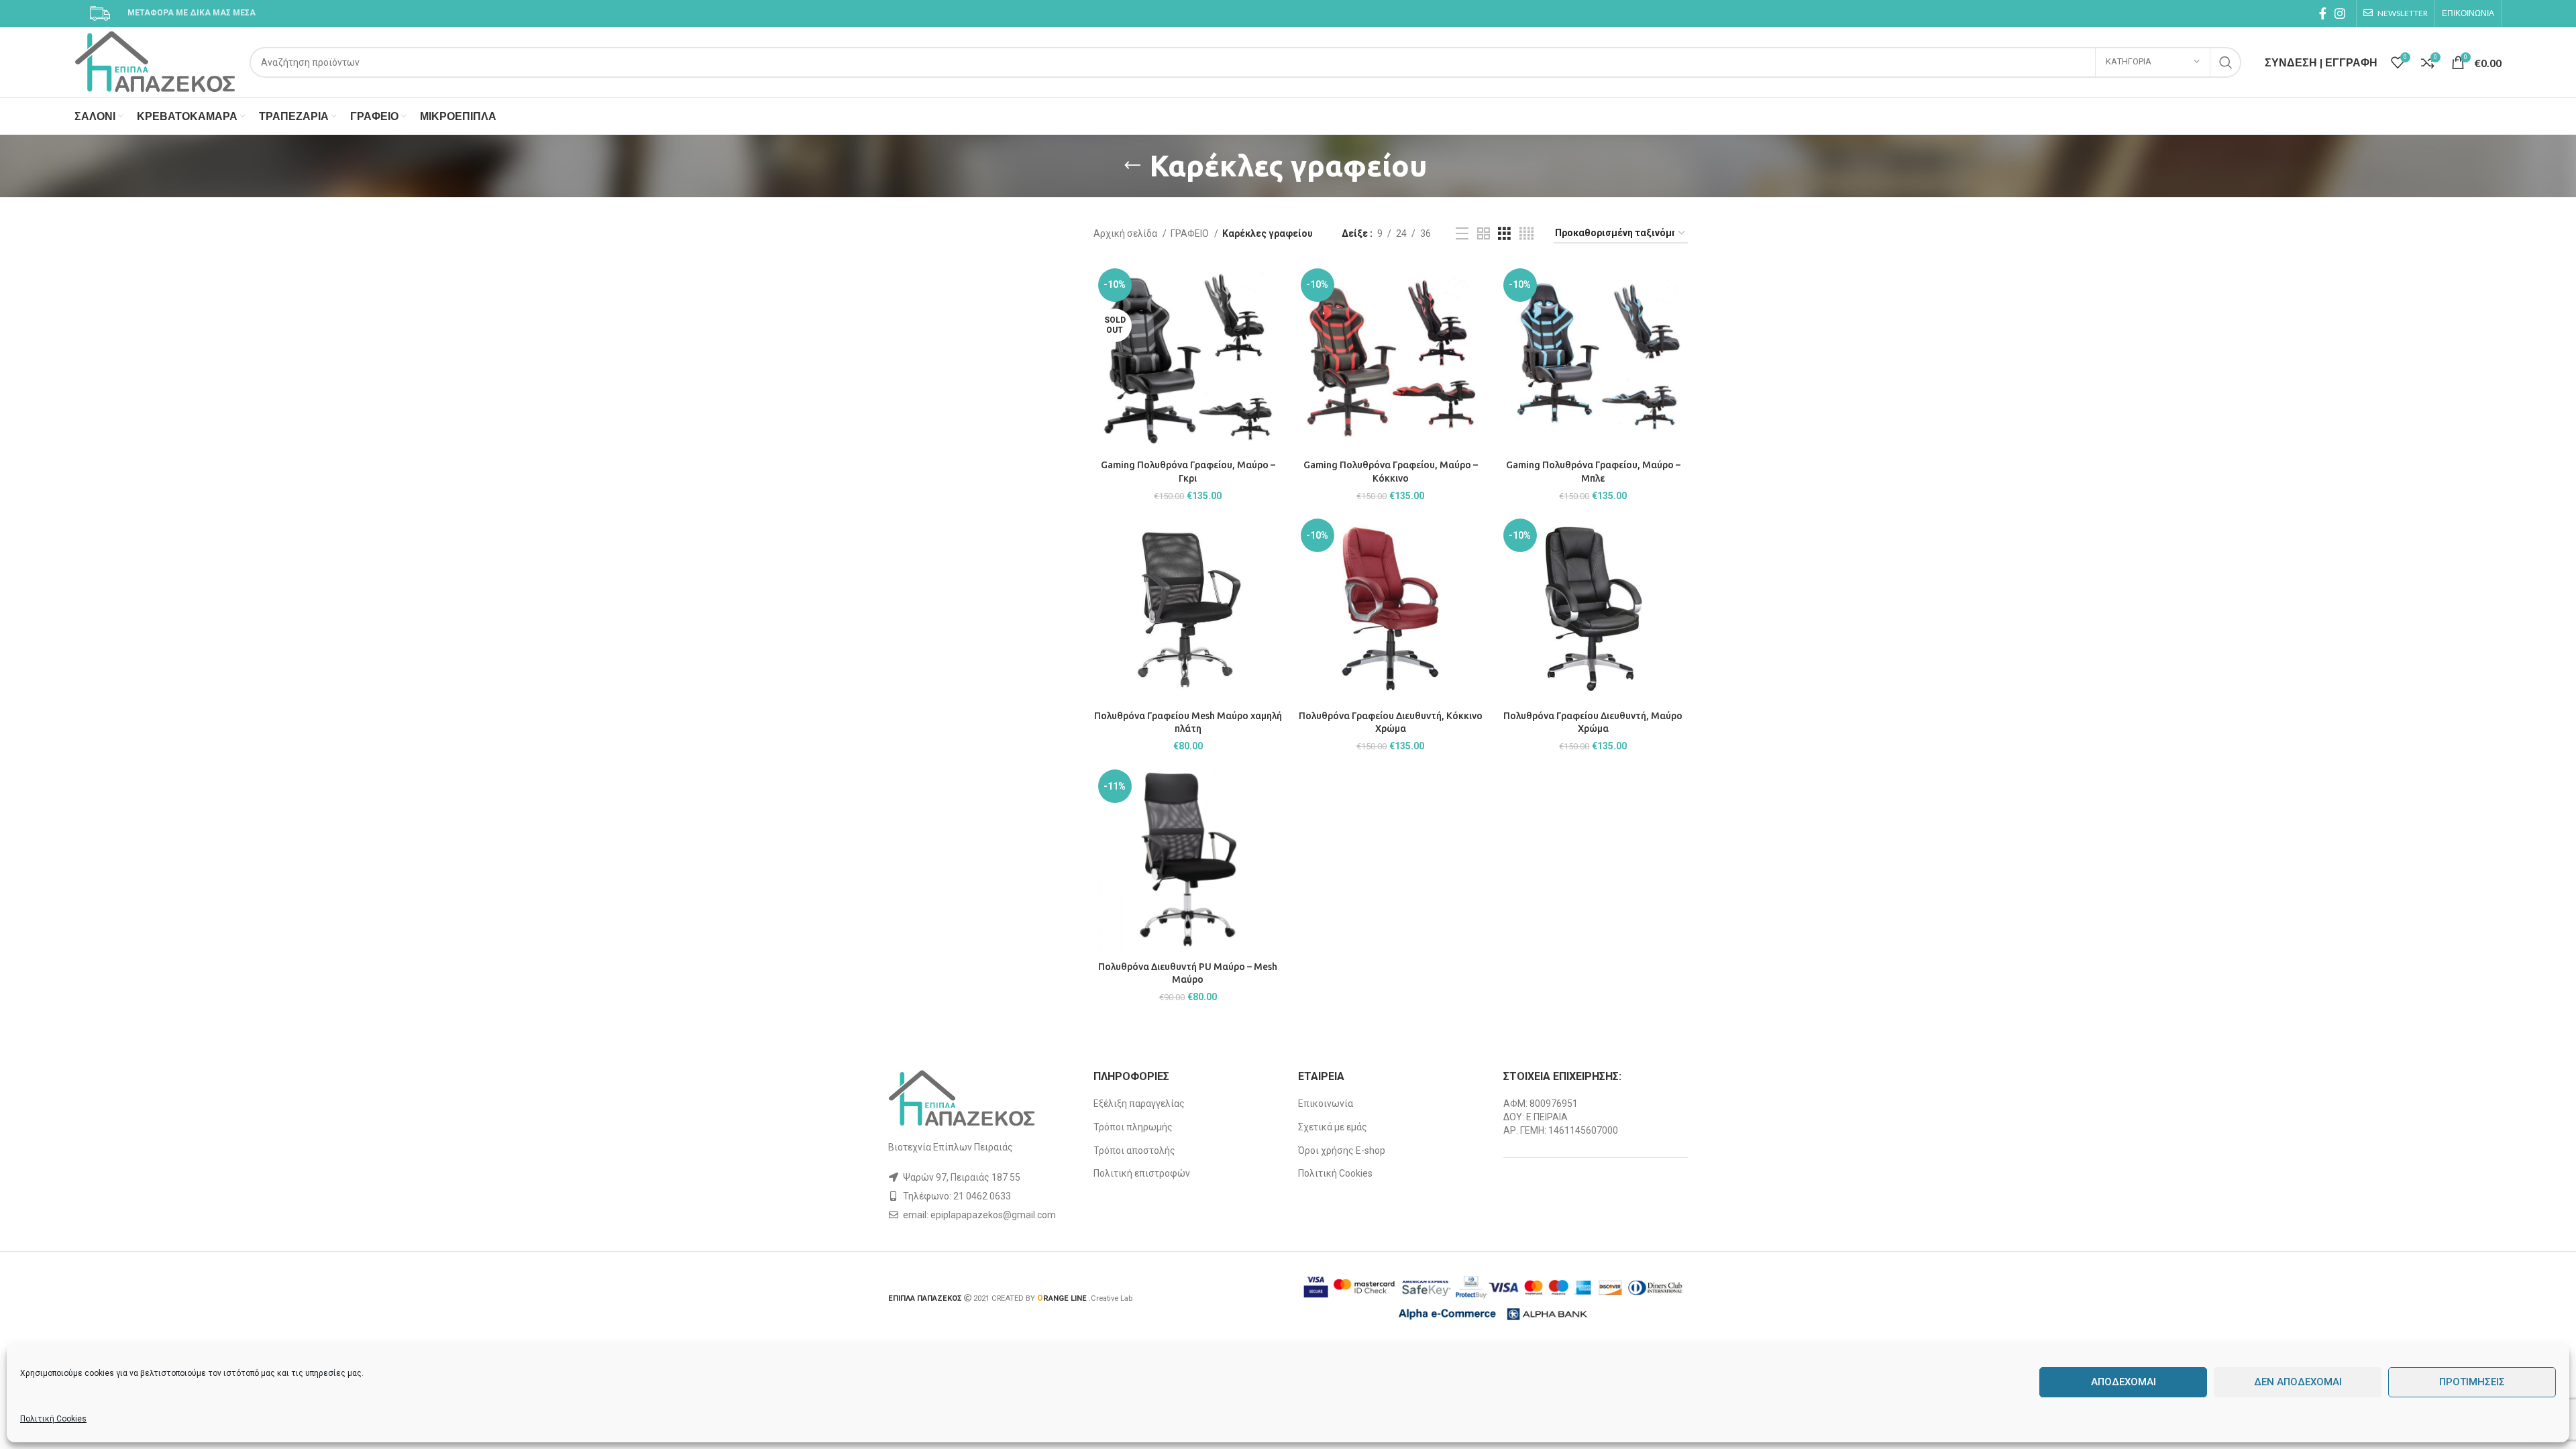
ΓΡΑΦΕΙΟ (1191, 233)
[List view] (1462, 234)
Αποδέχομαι (2124, 1382)
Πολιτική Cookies (53, 1419)
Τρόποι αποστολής (1134, 1150)
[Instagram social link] (2340, 13)
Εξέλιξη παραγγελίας (1139, 1104)
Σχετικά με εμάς (1333, 1127)
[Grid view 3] (1504, 234)
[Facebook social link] (2323, 13)
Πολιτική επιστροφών (1142, 1173)
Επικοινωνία (1326, 1104)
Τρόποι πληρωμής (1133, 1127)
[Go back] (1132, 166)
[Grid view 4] (1526, 234)
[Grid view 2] (1484, 234)
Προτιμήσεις (2472, 1382)
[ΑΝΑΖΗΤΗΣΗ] (2226, 62)
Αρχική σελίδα (1126, 233)
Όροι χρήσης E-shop (1342, 1150)
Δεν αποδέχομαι (2298, 1382)
